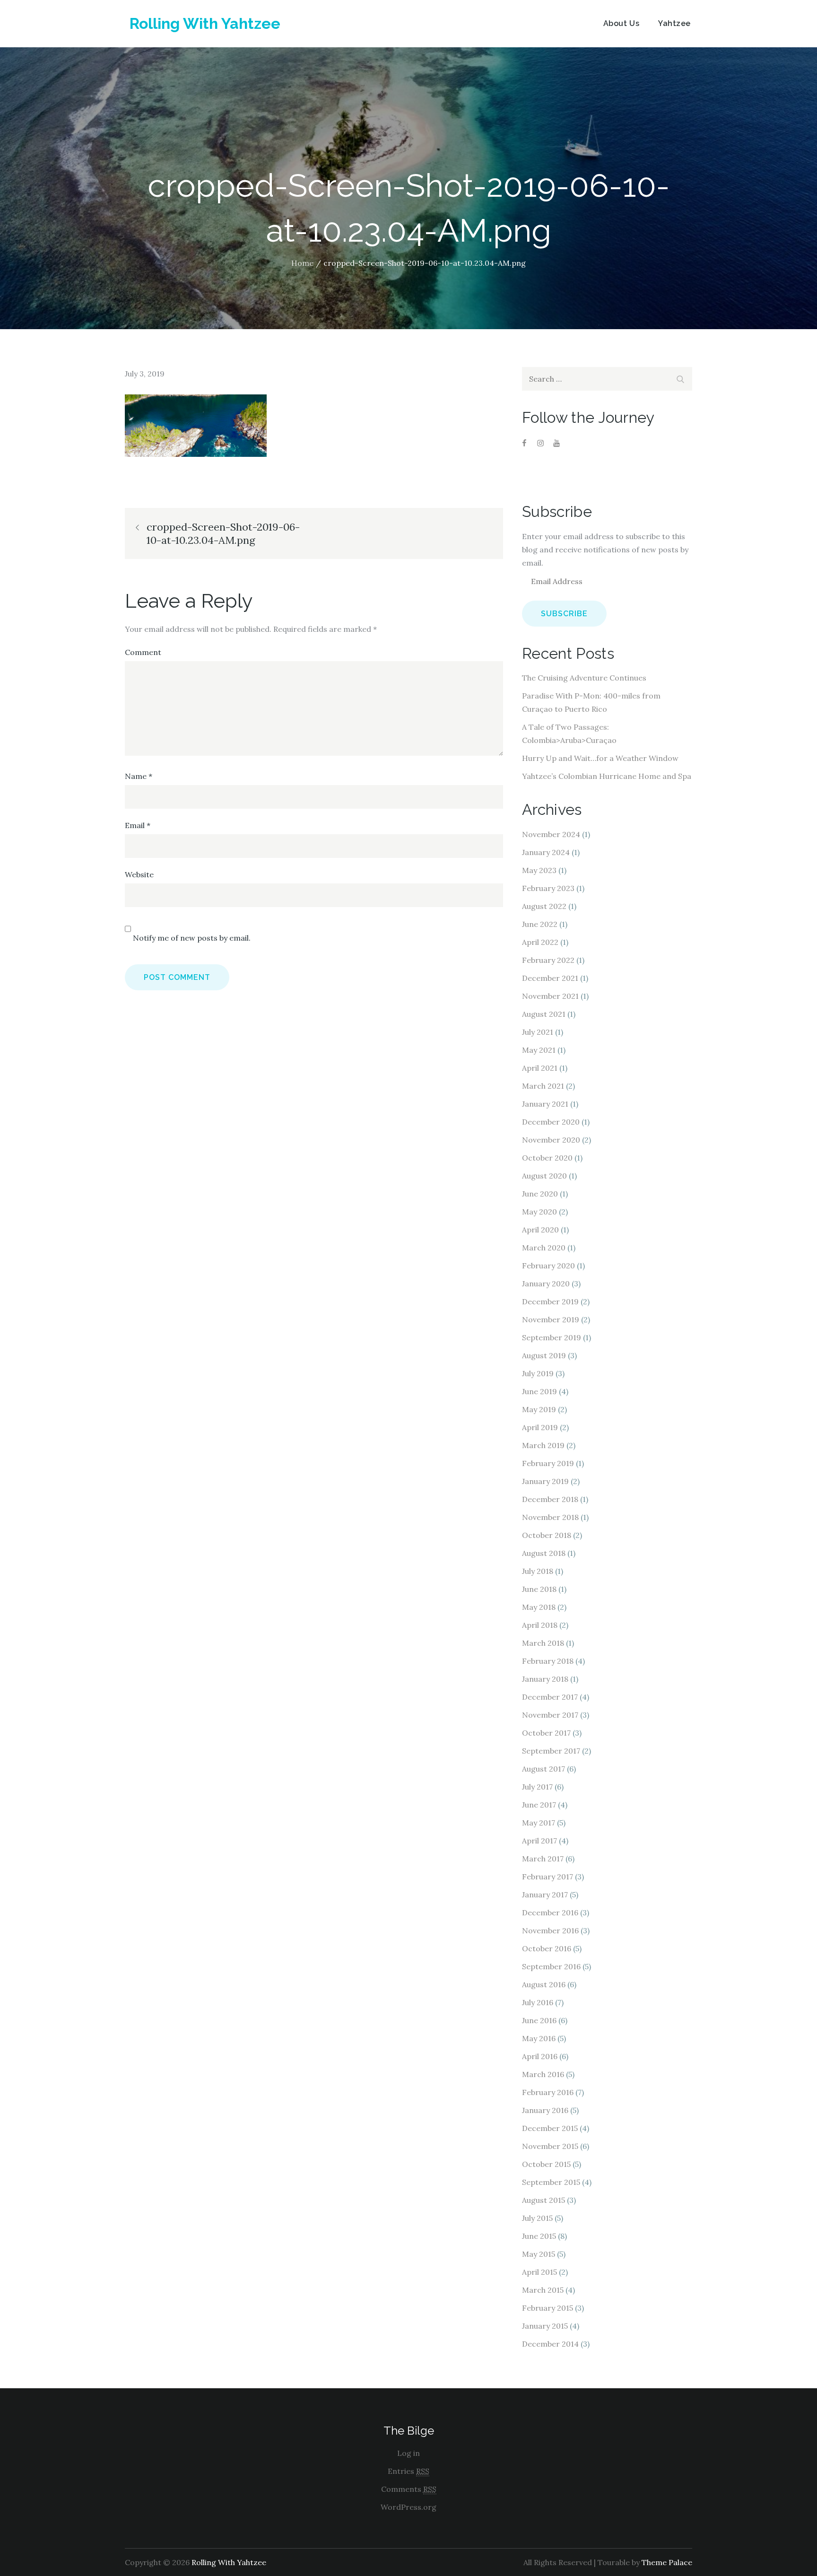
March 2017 (543, 1859)
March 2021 (543, 1086)
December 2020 (551, 1122)
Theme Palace (667, 2562)
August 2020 (544, 1176)
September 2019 (552, 1337)
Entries (408, 2471)
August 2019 (544, 1355)
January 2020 (546, 1284)
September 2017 (551, 1751)
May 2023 (539, 870)
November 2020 (551, 1140)
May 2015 (539, 2254)
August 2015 (543, 2200)
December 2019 (550, 1301)
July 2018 (538, 1571)
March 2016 (543, 2074)
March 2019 (543, 1445)
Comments (409, 2489)
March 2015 (543, 2290)
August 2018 (544, 1553)
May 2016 (539, 2038)
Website (139, 874)
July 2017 (537, 1787)
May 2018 (539, 1607)
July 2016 (538, 2002)
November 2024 (551, 834)
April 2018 (540, 1625)
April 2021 (540, 1068)
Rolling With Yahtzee (205, 23)
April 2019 (540, 1427)
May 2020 (539, 1212)
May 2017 (539, 1823)
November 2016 (550, 1930)
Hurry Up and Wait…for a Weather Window (600, 758)
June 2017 (539, 1805)
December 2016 (550, 1912)
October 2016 (547, 1948)
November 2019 (551, 1319)
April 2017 (539, 1841)
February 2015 (548, 2308)
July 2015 (537, 2218)
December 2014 (550, 2344)
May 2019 (539, 1409)
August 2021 (544, 1014)
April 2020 (540, 1230)
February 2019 (548, 1463)
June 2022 (540, 924)
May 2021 (539, 1050)
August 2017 (543, 1769)
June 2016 (539, 2020)
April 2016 (540, 2056)
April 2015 (539, 2272)
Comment (143, 652)
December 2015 (550, 2128)
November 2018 (550, 1517)
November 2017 (550, 1715)
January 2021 (545, 1104)
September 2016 (551, 1966)
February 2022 (548, 960)
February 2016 (548, 2092)
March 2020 (544, 1248)
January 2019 (545, 1481)
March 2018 (543, 1643)
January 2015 (545, 2326)
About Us (621, 23)
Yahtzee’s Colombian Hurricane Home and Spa (607, 776)
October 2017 (546, 1733)
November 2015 (550, 2146)
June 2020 (540, 1194)
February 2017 (548, 1877)
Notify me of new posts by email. (192, 938)
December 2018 (550, 1499)
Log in (408, 2453)
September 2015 (551, 2182)
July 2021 (538, 1032)
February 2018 (548, 1661)
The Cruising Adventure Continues (584, 678)
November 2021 (550, 996)
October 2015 (546, 2164)
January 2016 (545, 2110)
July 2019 (538, 1373)
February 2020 (548, 1266)
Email (138, 825)
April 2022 (540, 942)
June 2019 (539, 1391)
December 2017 (550, 1697)
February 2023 (548, 888)
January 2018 (545, 1679)
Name (139, 776)
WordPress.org (408, 2507)
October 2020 (547, 1158)
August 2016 (544, 1984)
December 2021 (550, 978)
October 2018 (547, 1535)
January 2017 (545, 1895)
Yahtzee (674, 23)
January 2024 (546, 852)
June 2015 (539, 2236)
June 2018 (539, 1589)
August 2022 (544, 906)
